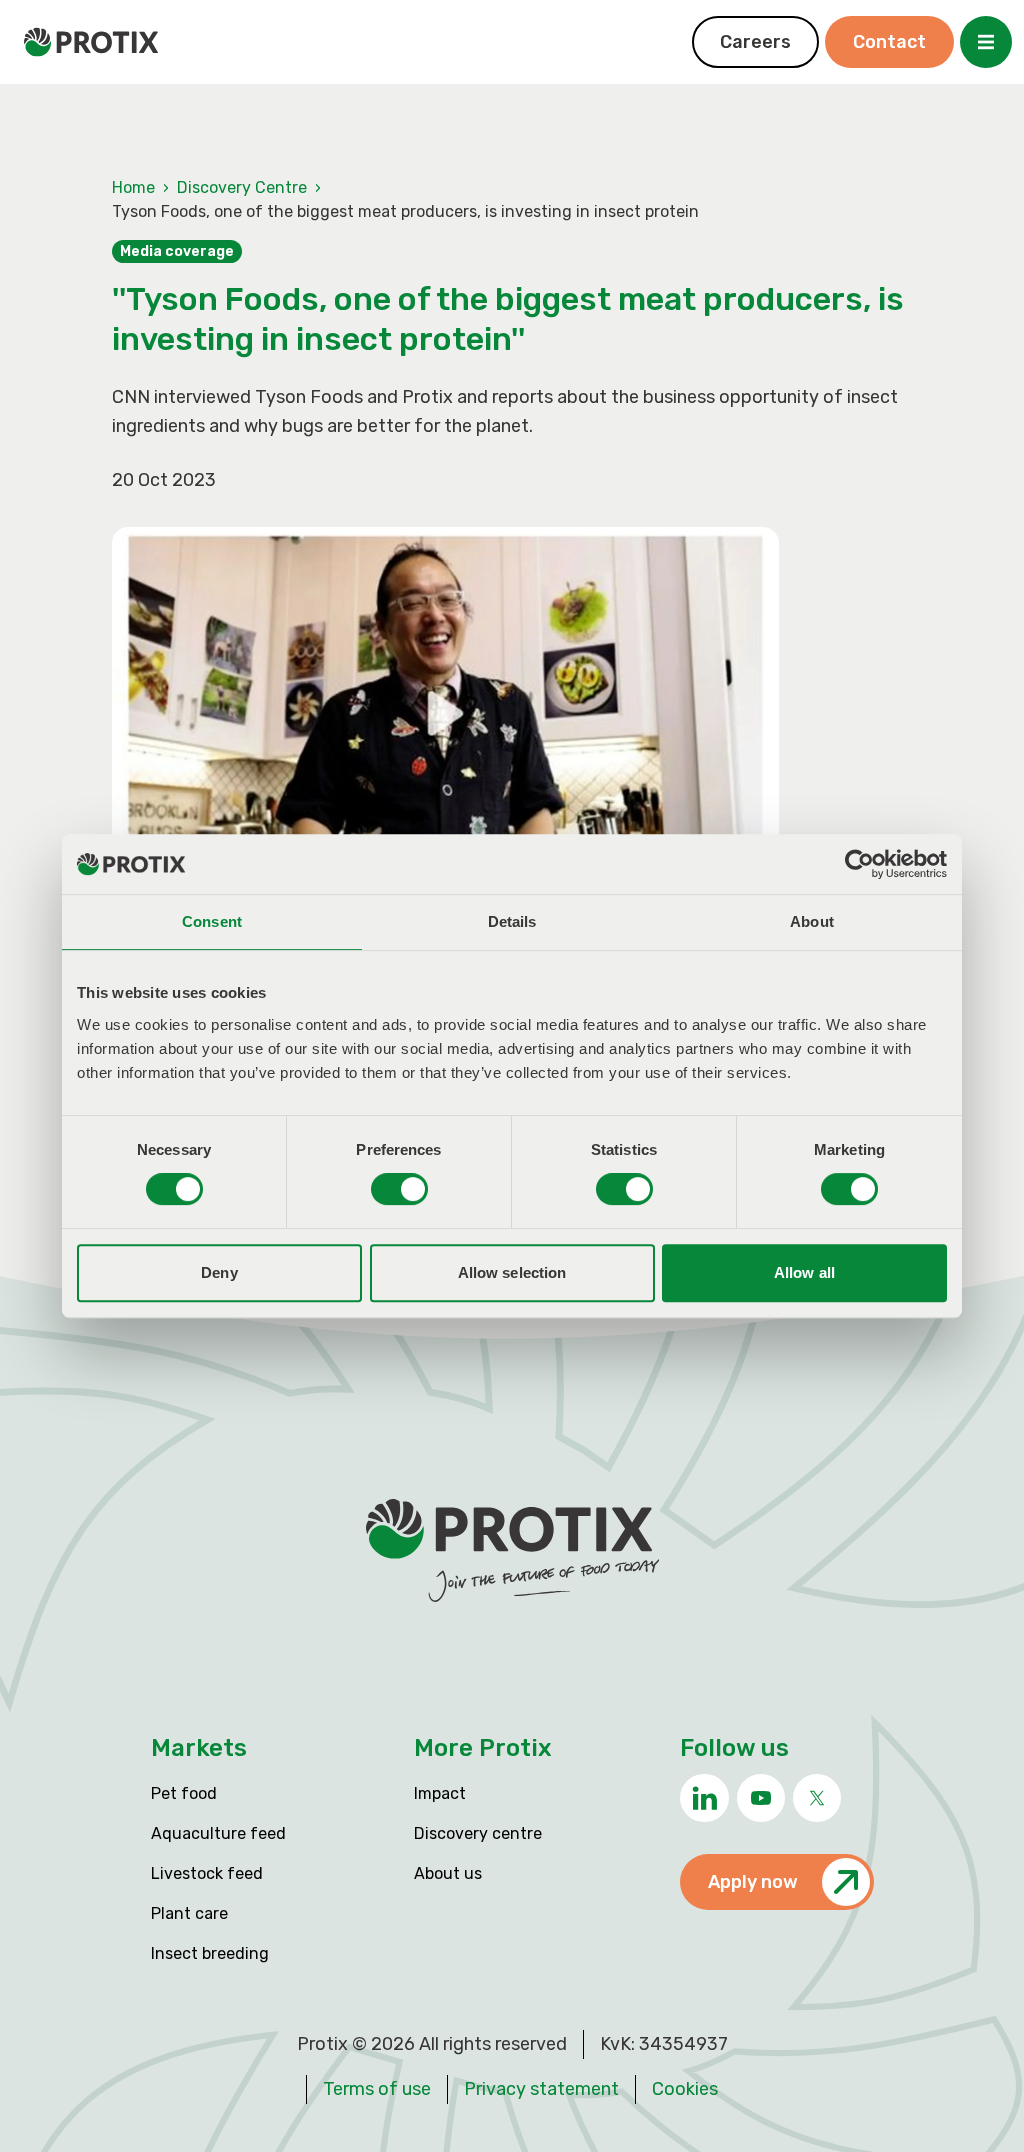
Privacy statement (541, 2089)
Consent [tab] (212, 921)
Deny (219, 1272)
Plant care (189, 1913)
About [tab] (812, 921)
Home (133, 187)
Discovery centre (478, 1833)
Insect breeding (210, 1953)
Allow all (804, 1272)
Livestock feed (207, 1873)
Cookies (685, 2089)
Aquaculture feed (218, 1833)
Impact (440, 1793)
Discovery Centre (242, 187)
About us (448, 1873)
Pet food (184, 1793)
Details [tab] (512, 921)
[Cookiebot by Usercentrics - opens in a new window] (859, 864)
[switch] (399, 1189)
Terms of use (377, 2089)
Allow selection (512, 1272)
